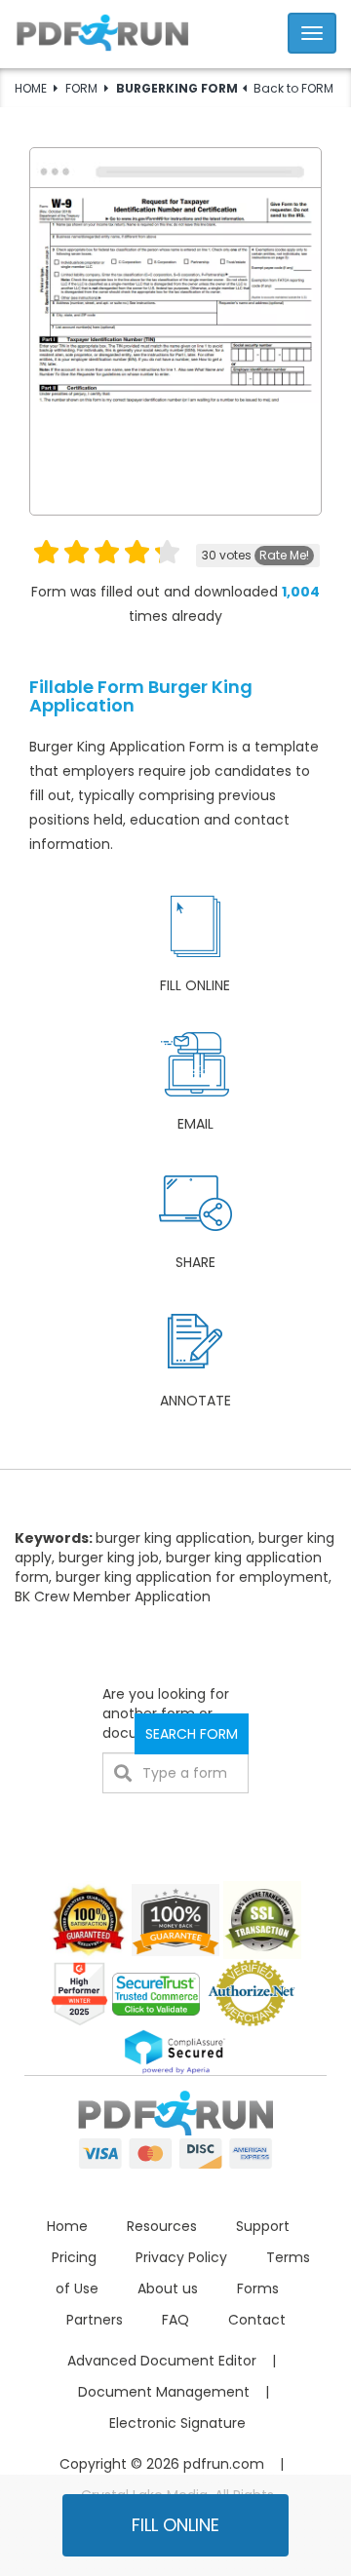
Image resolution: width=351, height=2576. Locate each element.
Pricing (74, 2257)
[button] (175, 31)
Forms (258, 2288)
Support (263, 2226)
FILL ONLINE (175, 2525)
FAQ (175, 2320)
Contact (257, 2320)
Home (67, 2226)
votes (255, 555)
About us (168, 2288)
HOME (31, 88)
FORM (81, 88)
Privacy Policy (181, 2257)
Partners (95, 2320)
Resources (162, 2226)
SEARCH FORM (192, 1734)
